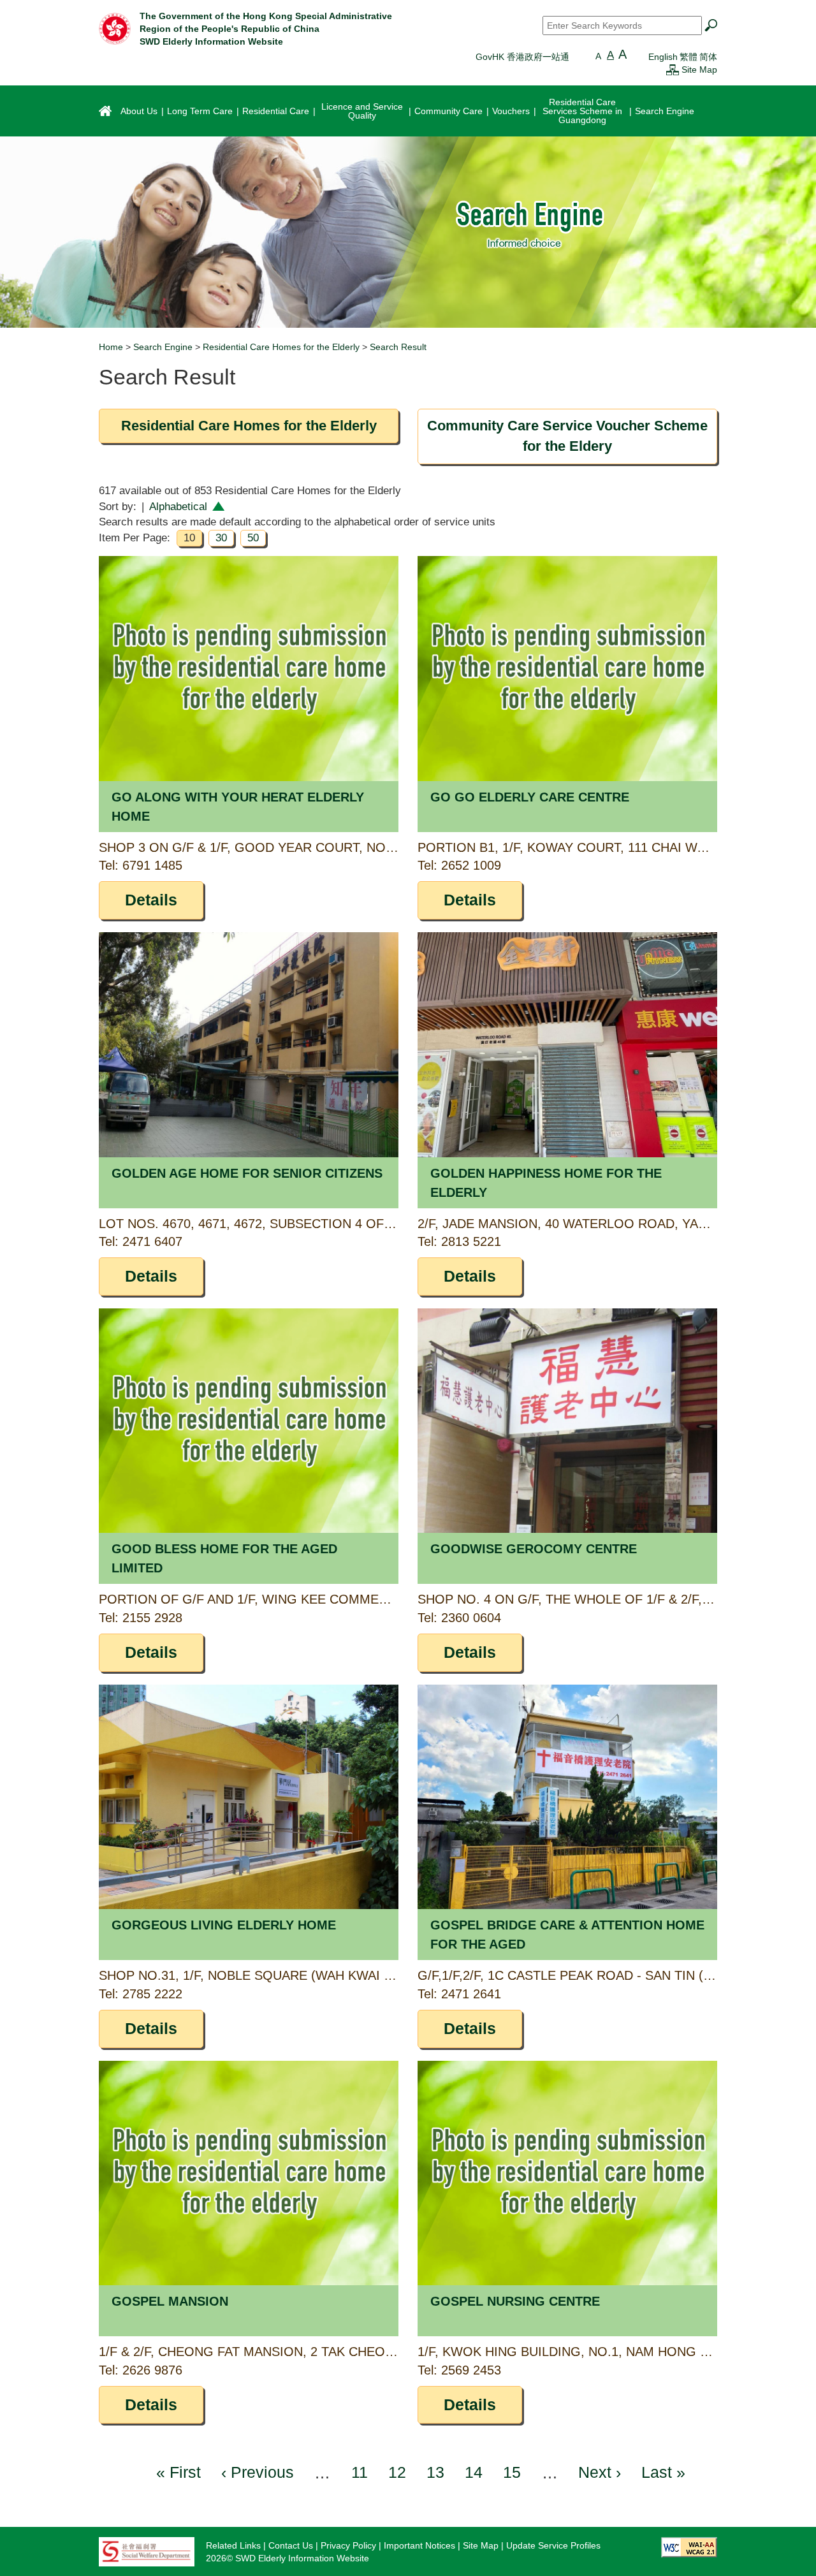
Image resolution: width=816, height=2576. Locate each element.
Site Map (699, 70)
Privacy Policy (348, 2545)
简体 (708, 57)
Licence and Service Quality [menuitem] (362, 111)
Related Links (233, 2545)
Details (151, 900)
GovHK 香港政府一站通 (522, 57)
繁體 (688, 57)
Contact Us (291, 2545)
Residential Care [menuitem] (276, 111)
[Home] (115, 28)
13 (435, 2472)
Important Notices (419, 2545)
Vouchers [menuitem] (511, 111)
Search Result (398, 347)
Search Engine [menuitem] (665, 111)
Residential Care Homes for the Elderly (281, 347)
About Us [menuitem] (139, 111)
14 (474, 2472)
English (663, 57)
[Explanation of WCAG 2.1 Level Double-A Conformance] (689, 2547)
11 (360, 2472)
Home (111, 347)
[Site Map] (673, 70)
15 (512, 2472)
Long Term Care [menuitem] (200, 111)
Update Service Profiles (553, 2545)
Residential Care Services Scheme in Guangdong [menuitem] (582, 111)
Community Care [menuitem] (448, 111)
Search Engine (163, 347)
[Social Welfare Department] (147, 2551)
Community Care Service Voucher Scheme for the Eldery (567, 436)
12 (397, 2472)
